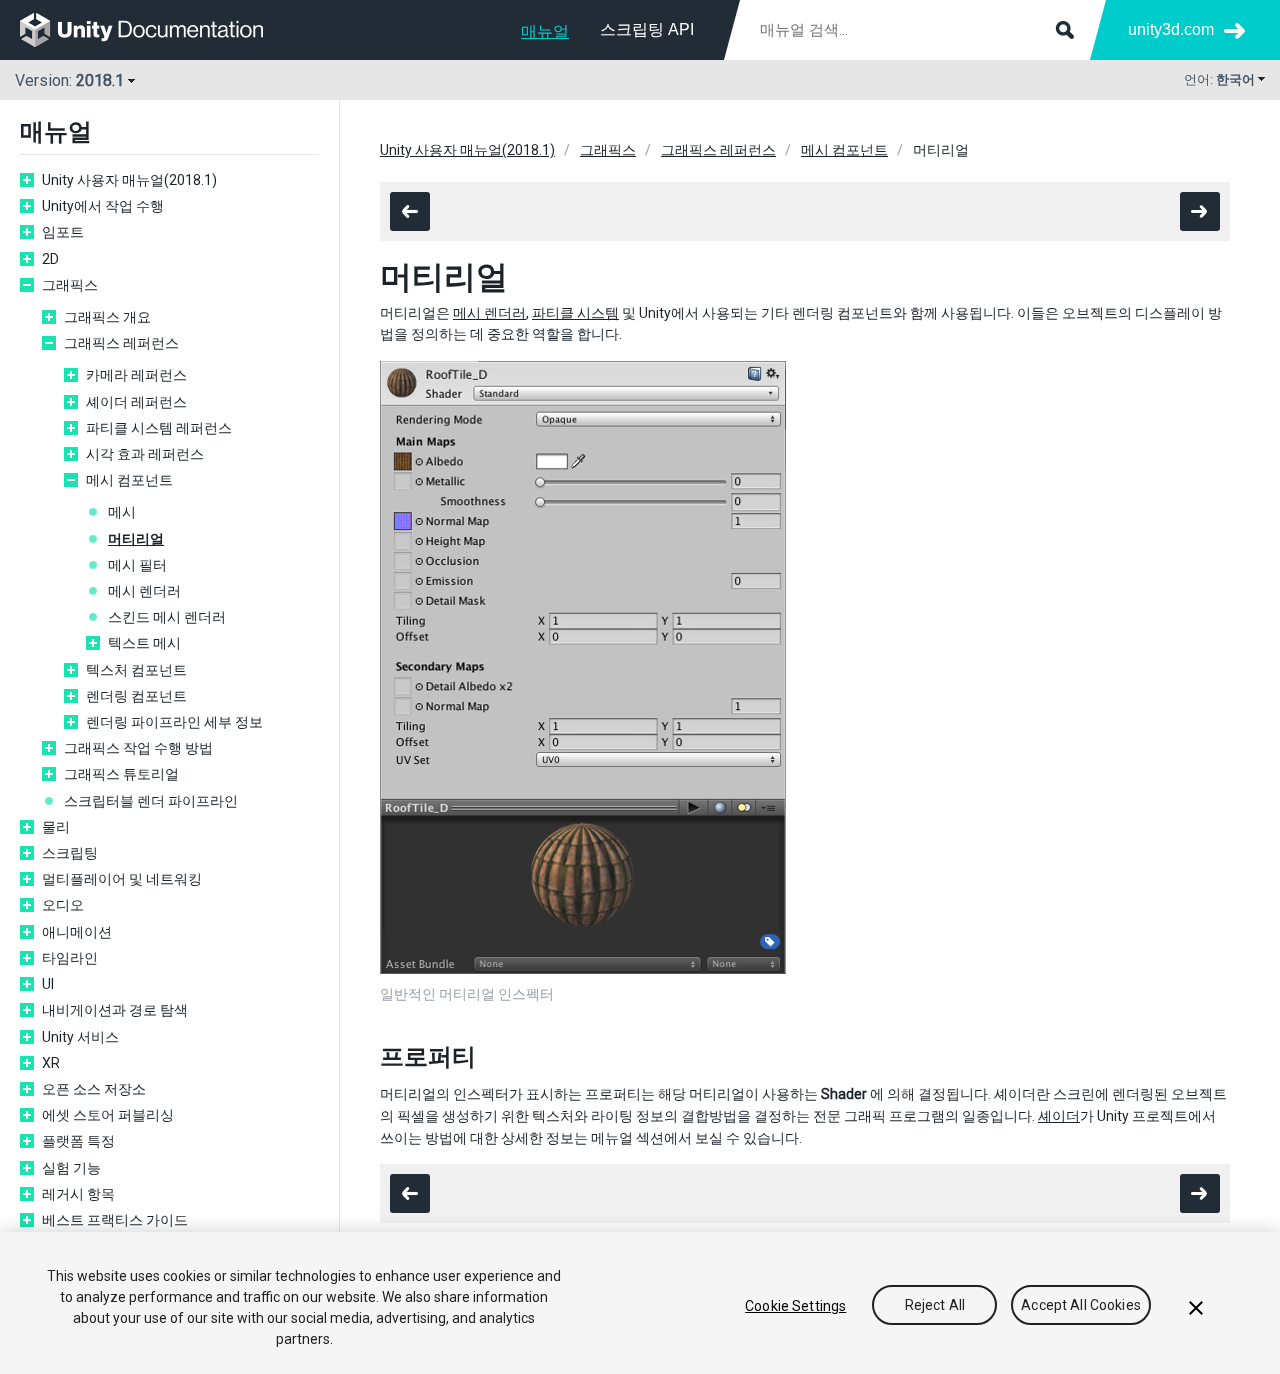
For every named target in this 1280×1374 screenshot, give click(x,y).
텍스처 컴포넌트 (136, 670)
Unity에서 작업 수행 (103, 206)
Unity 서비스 (80, 1037)
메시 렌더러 (144, 591)
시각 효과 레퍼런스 (145, 454)
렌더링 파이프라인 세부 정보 (174, 722)
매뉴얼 (545, 31)
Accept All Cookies (1081, 1306)
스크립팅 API (647, 29)
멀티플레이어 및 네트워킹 (122, 879)
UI (48, 984)
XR (51, 1063)
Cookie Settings (795, 1306)
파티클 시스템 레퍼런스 (159, 428)
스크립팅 (70, 853)
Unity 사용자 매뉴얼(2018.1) (129, 180)
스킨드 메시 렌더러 (167, 617)
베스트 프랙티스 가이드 (115, 1220)
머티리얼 (136, 539)
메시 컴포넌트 (129, 480)
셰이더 (1059, 1116)
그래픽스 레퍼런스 (121, 343)
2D (50, 259)
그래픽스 (70, 285)
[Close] (1196, 1308)
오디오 (63, 905)
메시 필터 (137, 565)
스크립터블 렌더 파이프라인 (151, 801)
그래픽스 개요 (107, 317)
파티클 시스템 (575, 313)
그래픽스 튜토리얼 (121, 774)
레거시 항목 (78, 1194)
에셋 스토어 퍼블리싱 (108, 1115)
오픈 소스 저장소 (94, 1089)
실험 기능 (71, 1168)
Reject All (935, 1306)
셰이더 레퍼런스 (136, 402)
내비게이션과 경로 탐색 (115, 1010)
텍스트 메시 (144, 643)
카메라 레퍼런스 (136, 375)
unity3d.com (1171, 29)
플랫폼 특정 (78, 1141)
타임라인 (70, 958)
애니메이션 (77, 932)
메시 (122, 512)
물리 (56, 827)
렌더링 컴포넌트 (136, 696)
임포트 (63, 232)
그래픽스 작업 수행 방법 (138, 748)
